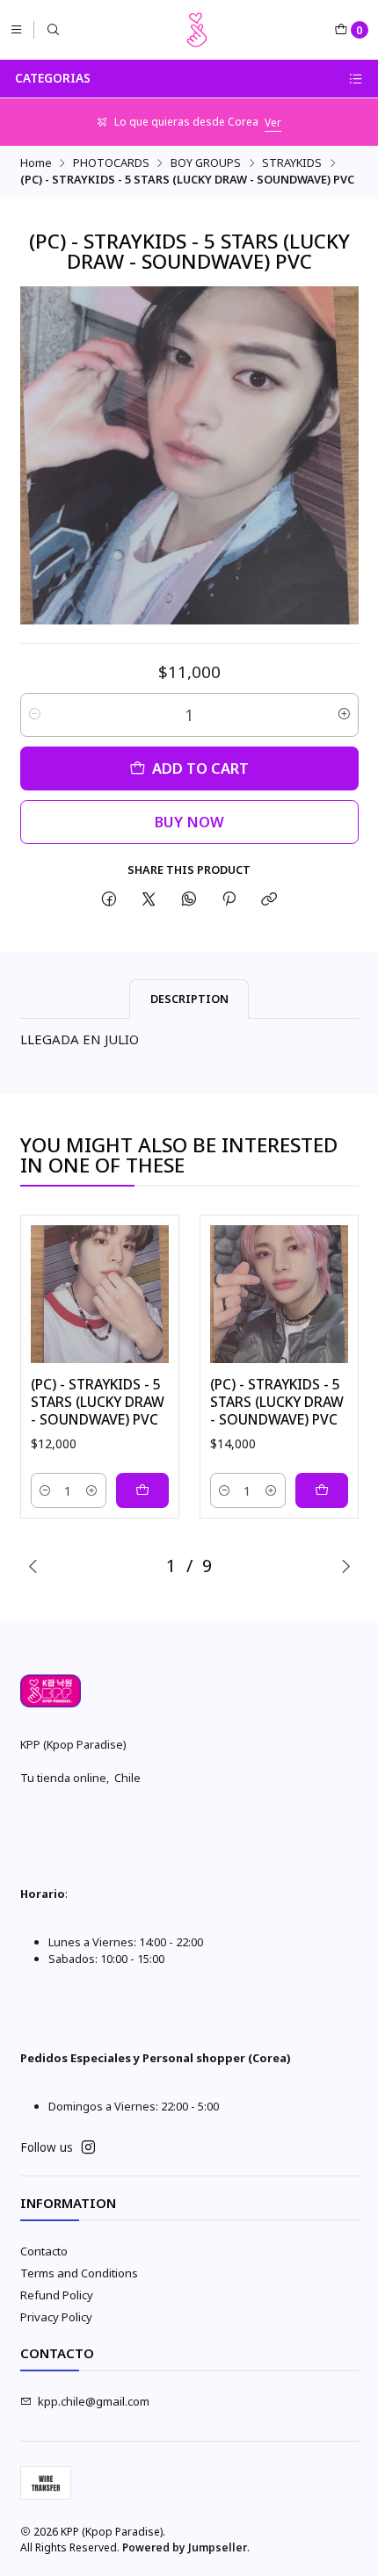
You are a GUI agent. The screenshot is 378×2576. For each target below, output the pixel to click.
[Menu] (16, 29)
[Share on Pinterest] (229, 900)
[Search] (53, 29)
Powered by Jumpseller (185, 2547)
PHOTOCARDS (111, 163)
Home (36, 163)
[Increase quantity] (344, 715)
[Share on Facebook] (109, 900)
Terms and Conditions (79, 2273)
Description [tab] (189, 999)
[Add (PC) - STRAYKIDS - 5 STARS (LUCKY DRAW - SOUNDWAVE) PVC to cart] (142, 1490)
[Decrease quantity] (35, 715)
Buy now (189, 822)
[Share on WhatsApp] (189, 900)
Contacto (44, 2251)
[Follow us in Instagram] (88, 2148)
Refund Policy (57, 2295)
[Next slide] (345, 1566)
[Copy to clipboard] (269, 900)
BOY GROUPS (206, 163)
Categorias (53, 78)
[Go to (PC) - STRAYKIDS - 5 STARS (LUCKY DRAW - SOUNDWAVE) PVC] (100, 1294)
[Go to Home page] (197, 30)
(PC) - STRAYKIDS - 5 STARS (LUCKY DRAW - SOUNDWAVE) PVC (98, 1402)
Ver (273, 123)
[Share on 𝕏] (149, 900)
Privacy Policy (56, 2317)
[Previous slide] (33, 1566)
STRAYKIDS (292, 163)
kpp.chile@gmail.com (94, 2401)
